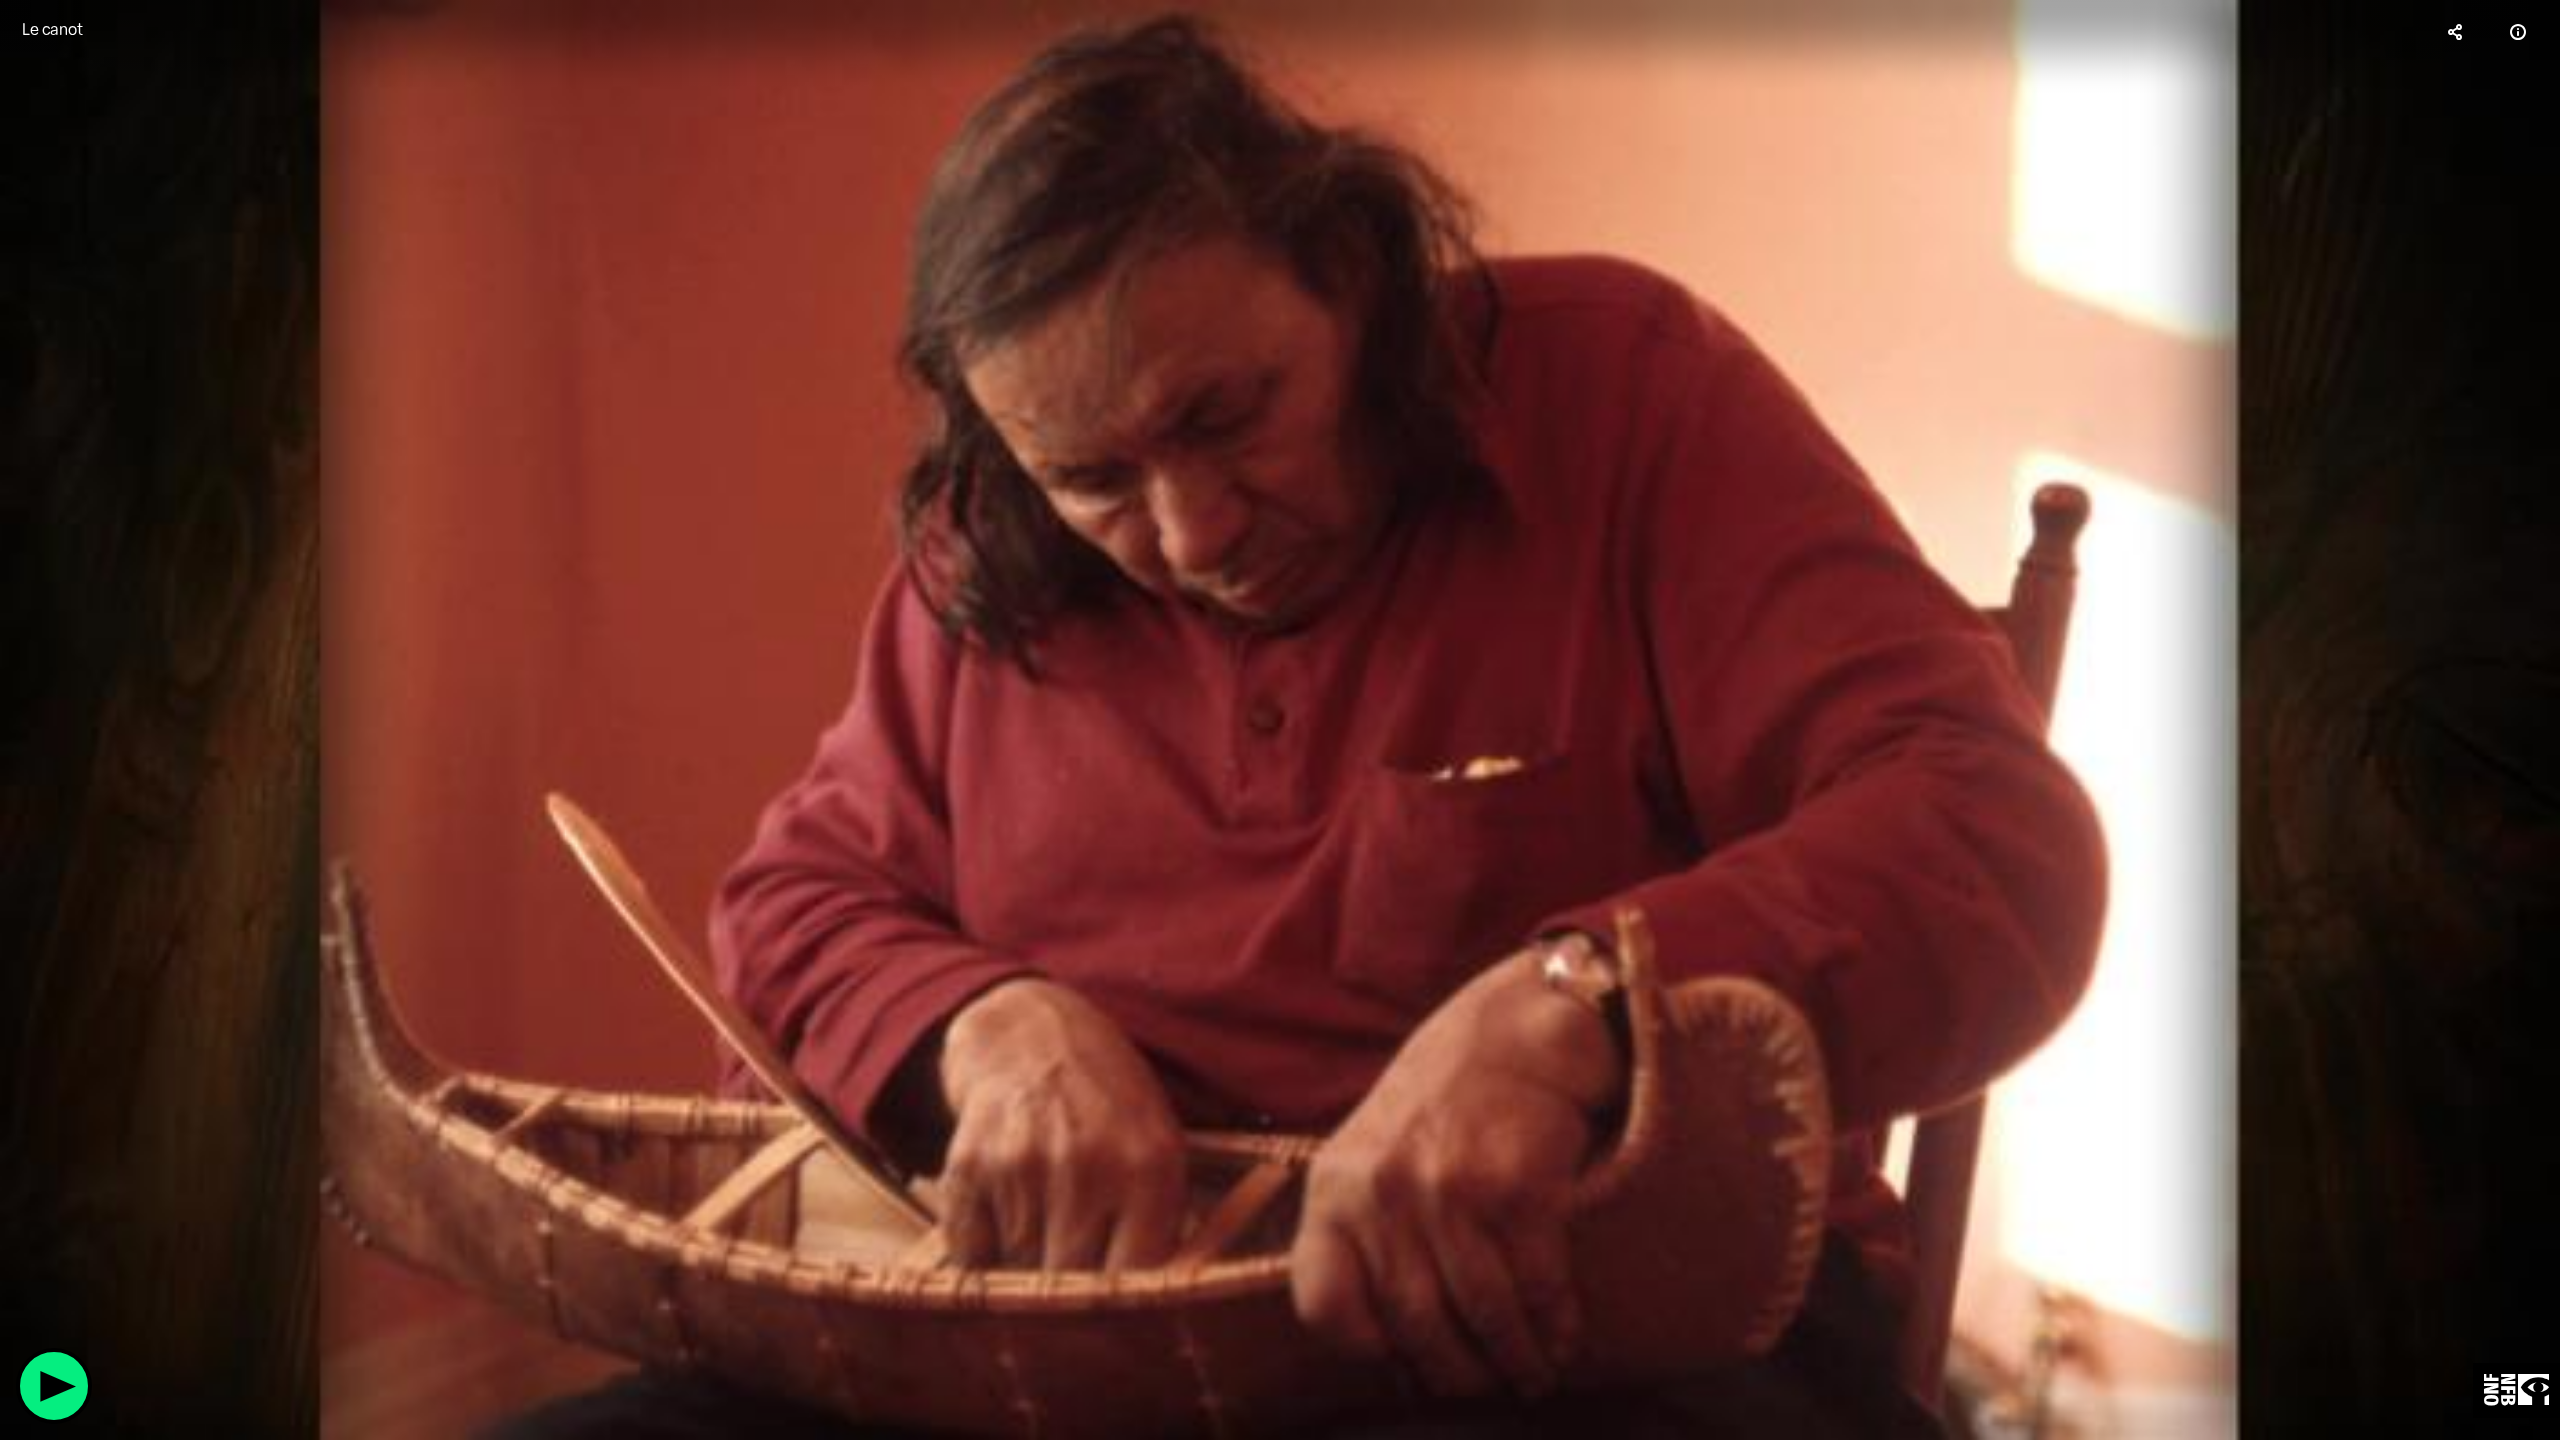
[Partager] (2456, 32)
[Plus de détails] (2518, 32)
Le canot (52, 29)
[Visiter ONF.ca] (2516, 1390)
